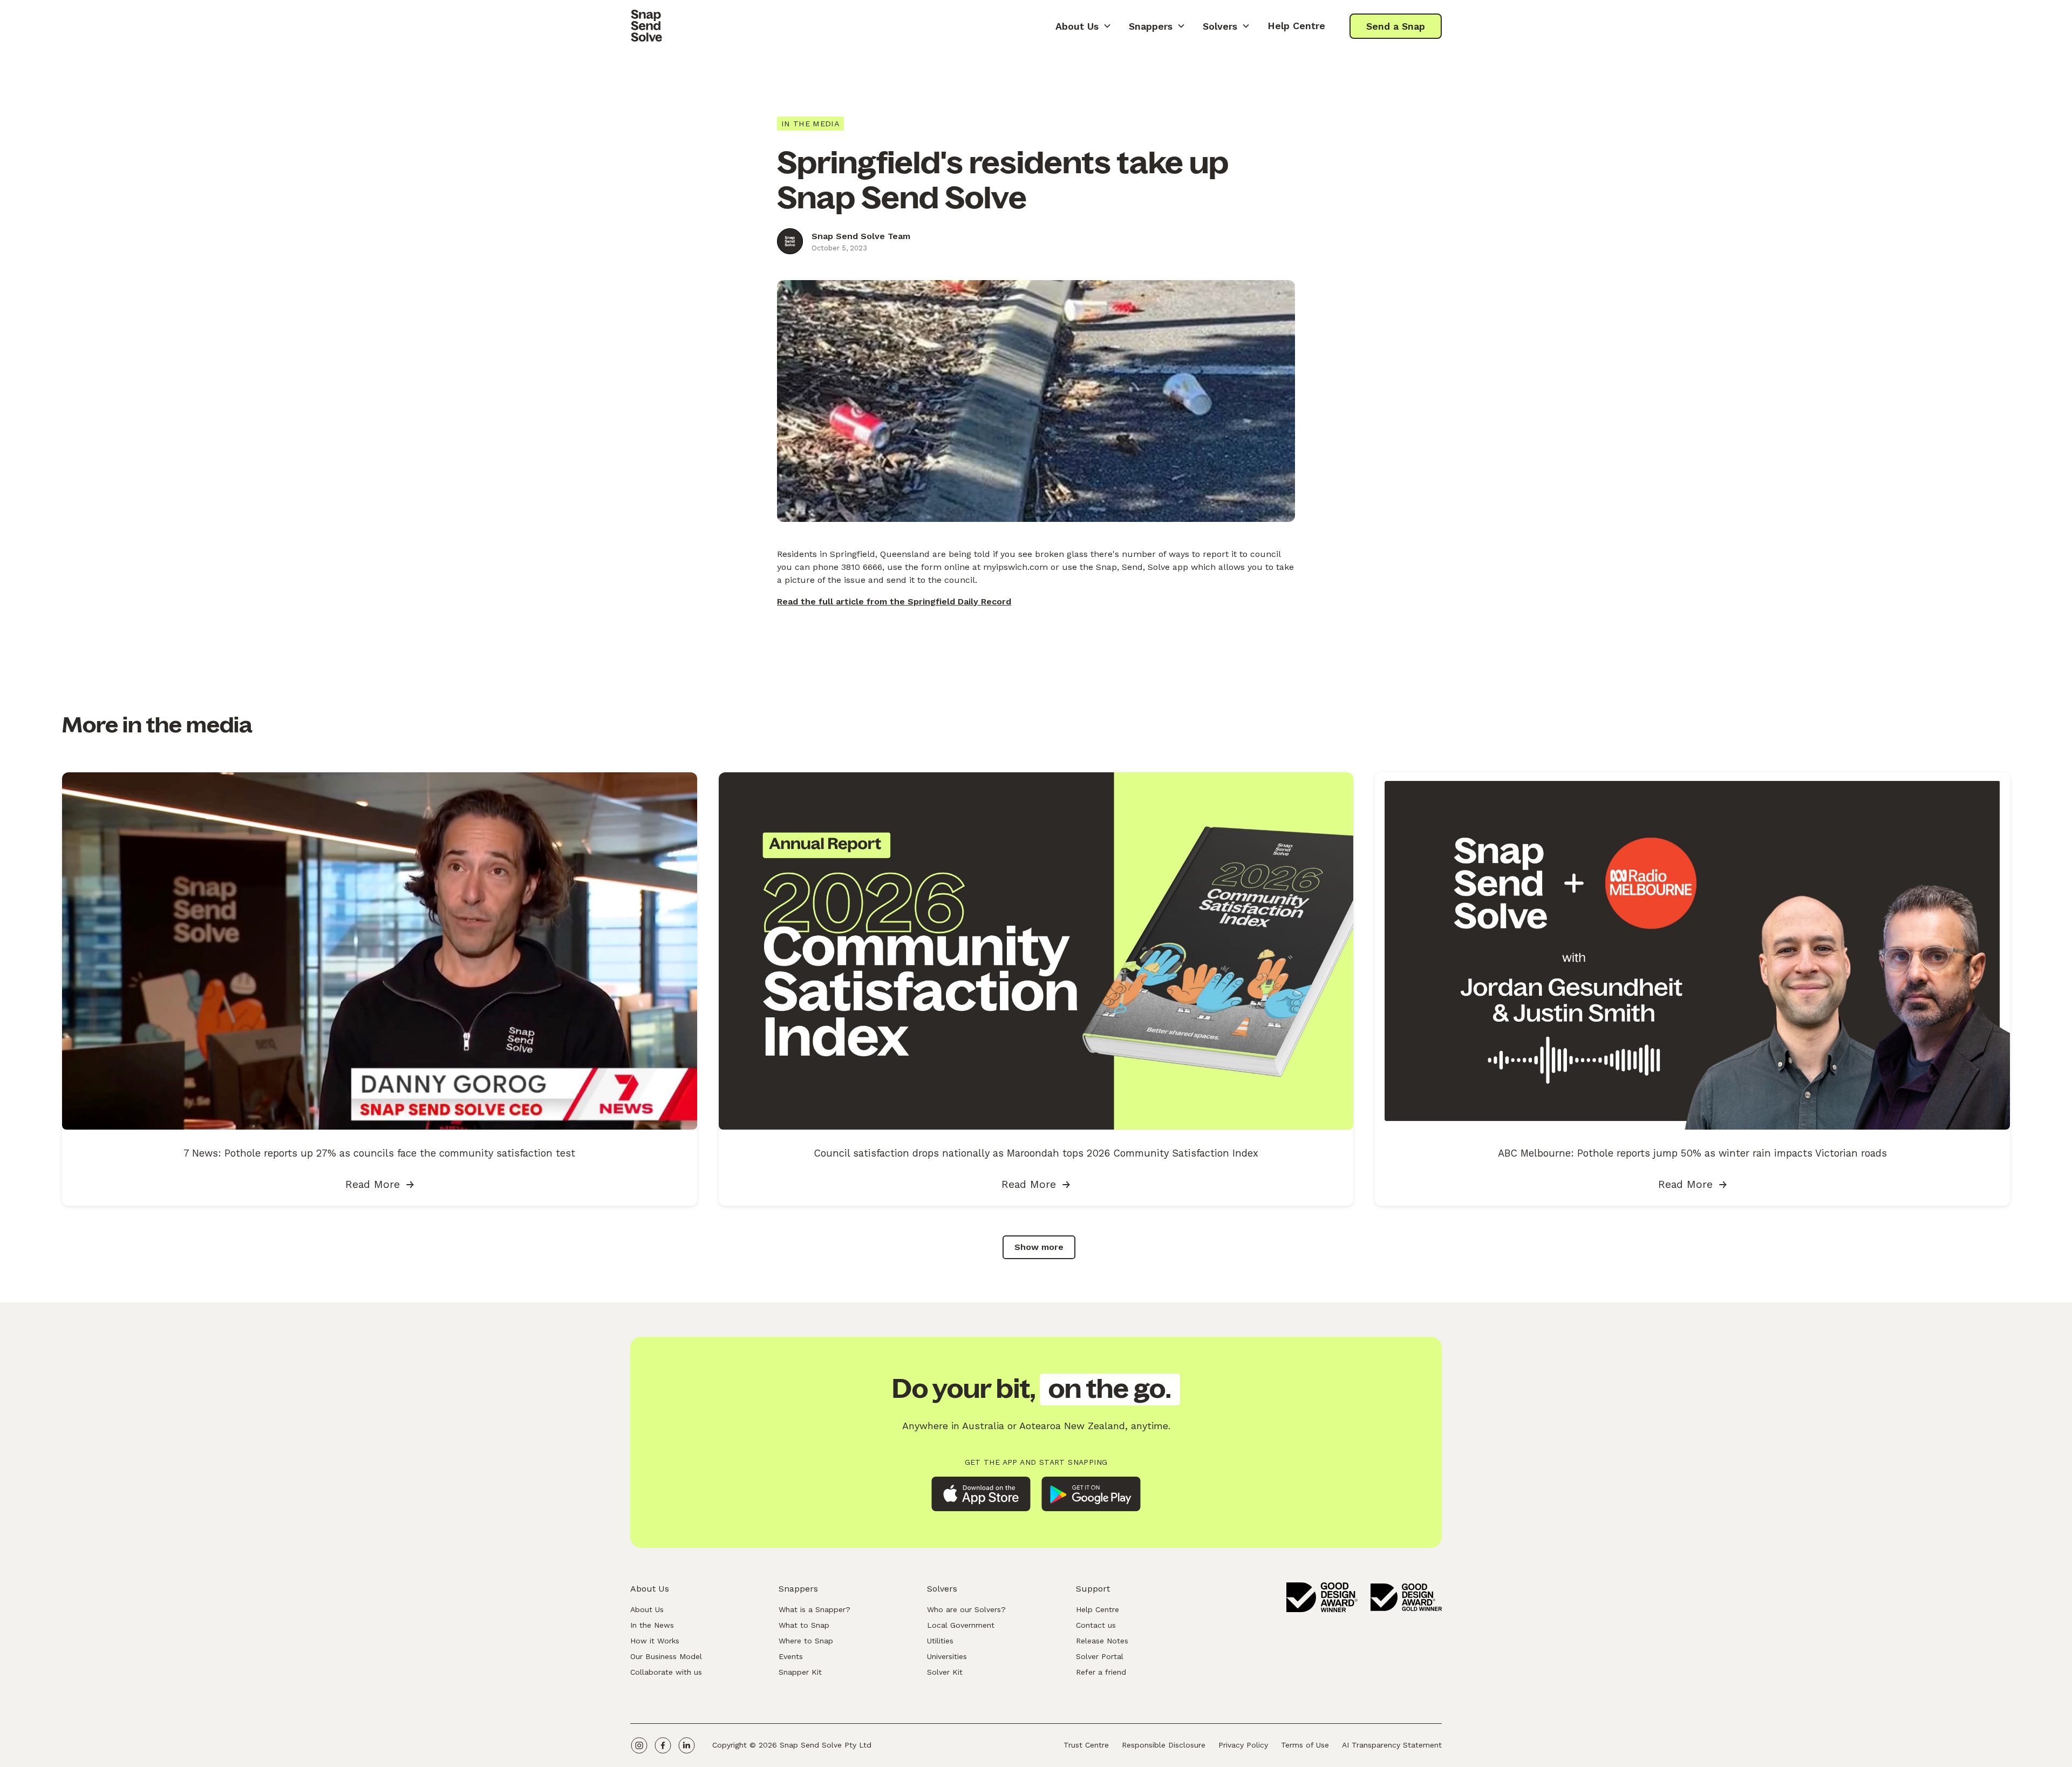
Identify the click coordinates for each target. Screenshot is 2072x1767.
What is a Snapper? (815, 1609)
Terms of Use (1305, 1745)
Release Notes (1102, 1641)
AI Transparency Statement (1392, 1745)
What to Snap (804, 1625)
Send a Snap (1396, 26)
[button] (1083, 26)
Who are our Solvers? (966, 1609)
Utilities (940, 1641)
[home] (646, 26)
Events (791, 1656)
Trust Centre (1086, 1745)
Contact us (1096, 1625)
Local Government (961, 1625)
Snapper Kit (800, 1672)
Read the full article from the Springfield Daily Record (894, 602)
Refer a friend (1101, 1672)
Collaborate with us (666, 1672)
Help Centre (1296, 26)
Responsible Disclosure (1164, 1745)
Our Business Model (666, 1656)
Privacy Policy (1243, 1745)
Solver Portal (1100, 1656)
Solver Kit (945, 1672)
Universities (947, 1656)
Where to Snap (806, 1641)
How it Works (655, 1641)
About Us (647, 1609)
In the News (652, 1625)
